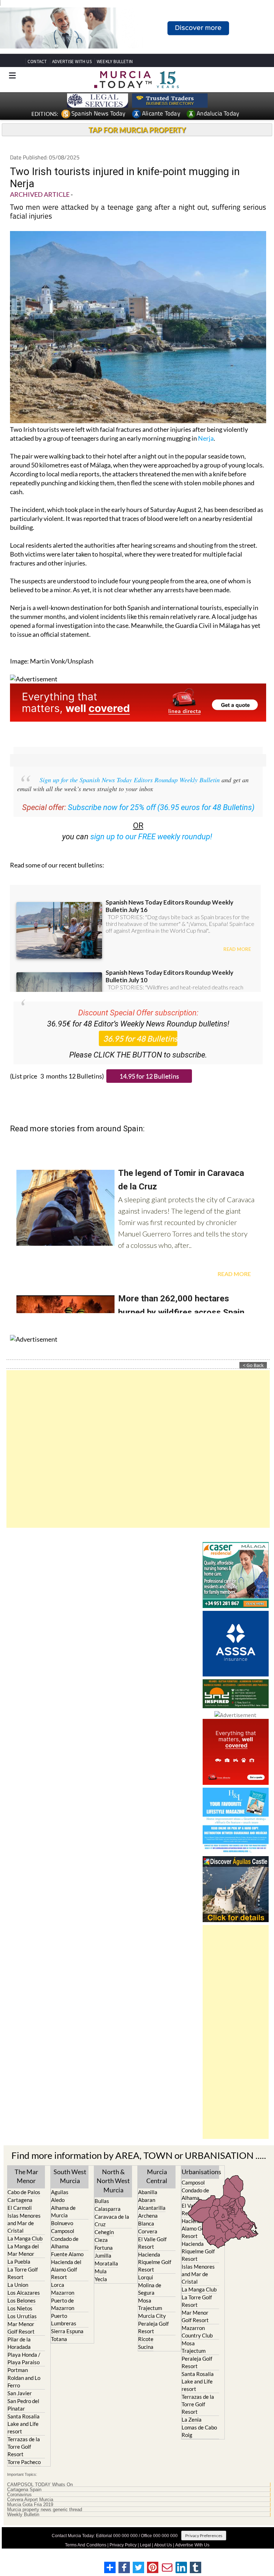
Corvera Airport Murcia (30, 2500)
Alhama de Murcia (63, 2211)
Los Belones (22, 2300)
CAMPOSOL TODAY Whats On (40, 2485)
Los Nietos (20, 2308)
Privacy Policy (123, 2545)
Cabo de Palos (24, 2192)
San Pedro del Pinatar (23, 2405)
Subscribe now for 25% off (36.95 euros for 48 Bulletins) (161, 807)
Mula (101, 2271)
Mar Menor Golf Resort (21, 2328)
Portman (18, 2370)
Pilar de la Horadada (19, 2343)
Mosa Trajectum (150, 2304)
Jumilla (103, 2255)
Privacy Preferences (204, 2536)
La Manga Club (25, 2238)
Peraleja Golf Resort (153, 2327)
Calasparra (108, 2209)
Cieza (101, 2240)
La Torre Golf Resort (23, 2273)
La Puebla (19, 2262)
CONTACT (37, 62)
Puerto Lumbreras (64, 2319)
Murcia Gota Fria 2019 (30, 2505)
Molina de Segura (150, 2289)
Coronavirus (19, 2495)
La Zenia (192, 2419)
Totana (59, 2339)
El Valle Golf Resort (152, 2243)
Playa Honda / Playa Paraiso (24, 2358)
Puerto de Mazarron (63, 2304)
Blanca (146, 2223)
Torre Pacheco (24, 2462)
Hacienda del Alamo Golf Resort (66, 2269)
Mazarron (63, 2293)
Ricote (146, 2339)
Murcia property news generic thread (45, 2510)
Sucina (146, 2347)
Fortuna (104, 2248)
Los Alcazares (24, 2293)
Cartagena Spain (24, 2490)
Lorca (58, 2285)
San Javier (20, 2393)
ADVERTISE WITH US (72, 62)
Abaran (147, 2200)
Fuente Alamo (67, 2254)
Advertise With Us (192, 2545)
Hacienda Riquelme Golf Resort (155, 2262)
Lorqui (146, 2277)
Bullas (102, 2201)
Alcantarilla (152, 2208)
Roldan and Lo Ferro (24, 2382)
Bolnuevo (62, 2223)
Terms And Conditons (86, 2545)
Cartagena (20, 2200)
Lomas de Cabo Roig (199, 2431)
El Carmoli (20, 2208)
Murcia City (152, 2316)
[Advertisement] (138, 1449)
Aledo (58, 2200)
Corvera (148, 2231)
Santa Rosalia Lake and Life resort (24, 2424)
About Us (163, 2545)
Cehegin (104, 2232)
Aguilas (60, 2192)
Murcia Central (157, 2176)
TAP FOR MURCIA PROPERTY (137, 130)
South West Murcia (70, 2176)
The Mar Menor (26, 2176)
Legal (145, 2545)
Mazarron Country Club (197, 2332)
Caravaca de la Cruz (112, 2220)
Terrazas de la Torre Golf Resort (24, 2447)
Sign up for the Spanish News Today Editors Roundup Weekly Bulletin (130, 780)
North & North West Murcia (113, 2181)
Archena (148, 2216)
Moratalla (106, 2263)
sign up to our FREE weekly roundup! (151, 837)
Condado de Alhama (65, 2242)
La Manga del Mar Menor (23, 2250)
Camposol (63, 2231)
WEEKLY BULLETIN (115, 62)
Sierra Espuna (67, 2331)
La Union (18, 2285)
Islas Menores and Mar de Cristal (24, 2223)
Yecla (101, 2279)
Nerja (206, 438)
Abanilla (148, 2192)
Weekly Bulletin (23, 2515)
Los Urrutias (22, 2316)
